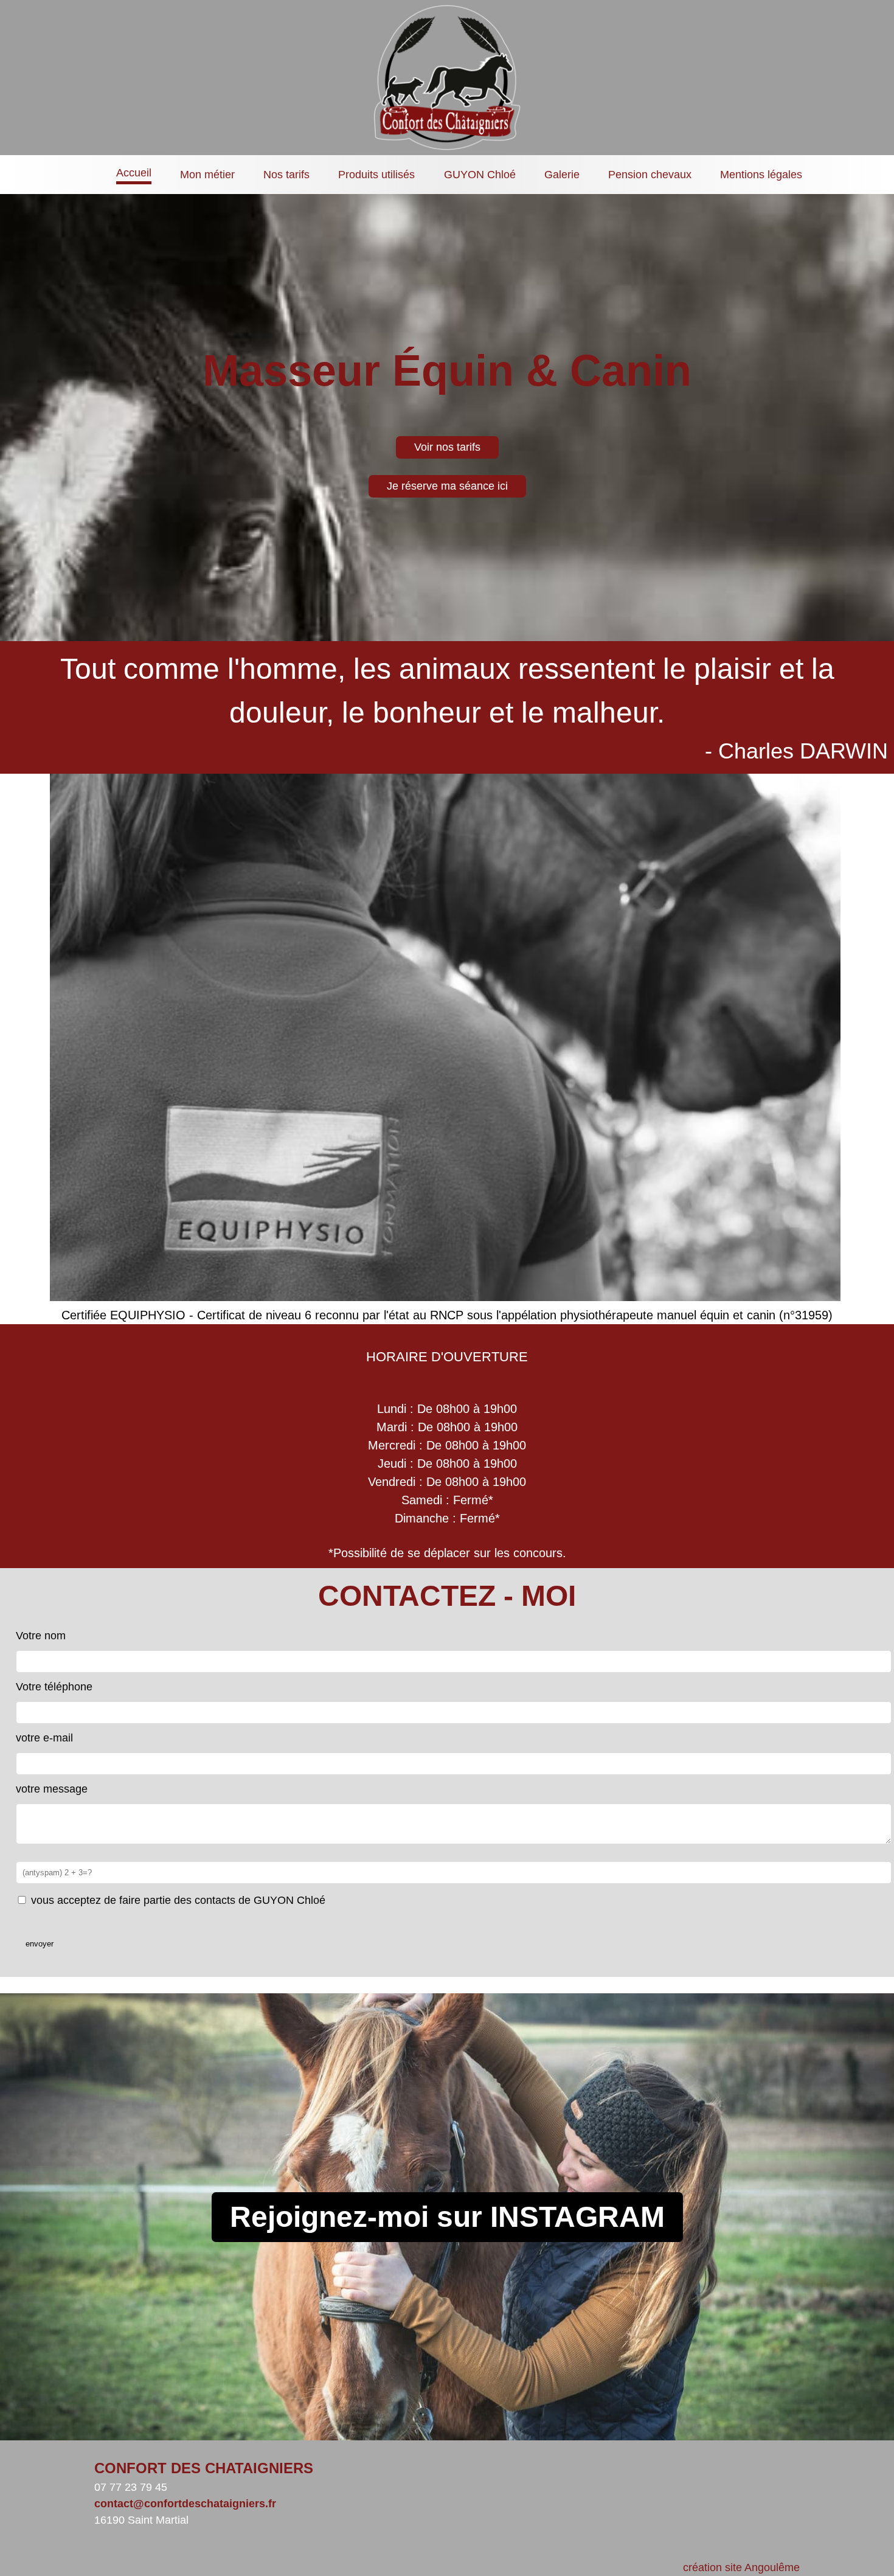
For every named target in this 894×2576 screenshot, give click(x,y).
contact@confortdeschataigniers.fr (185, 2504)
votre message (52, 1789)
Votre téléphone (54, 1687)
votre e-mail (44, 1738)
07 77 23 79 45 (131, 2487)
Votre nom (41, 1636)
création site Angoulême (741, 2567)
